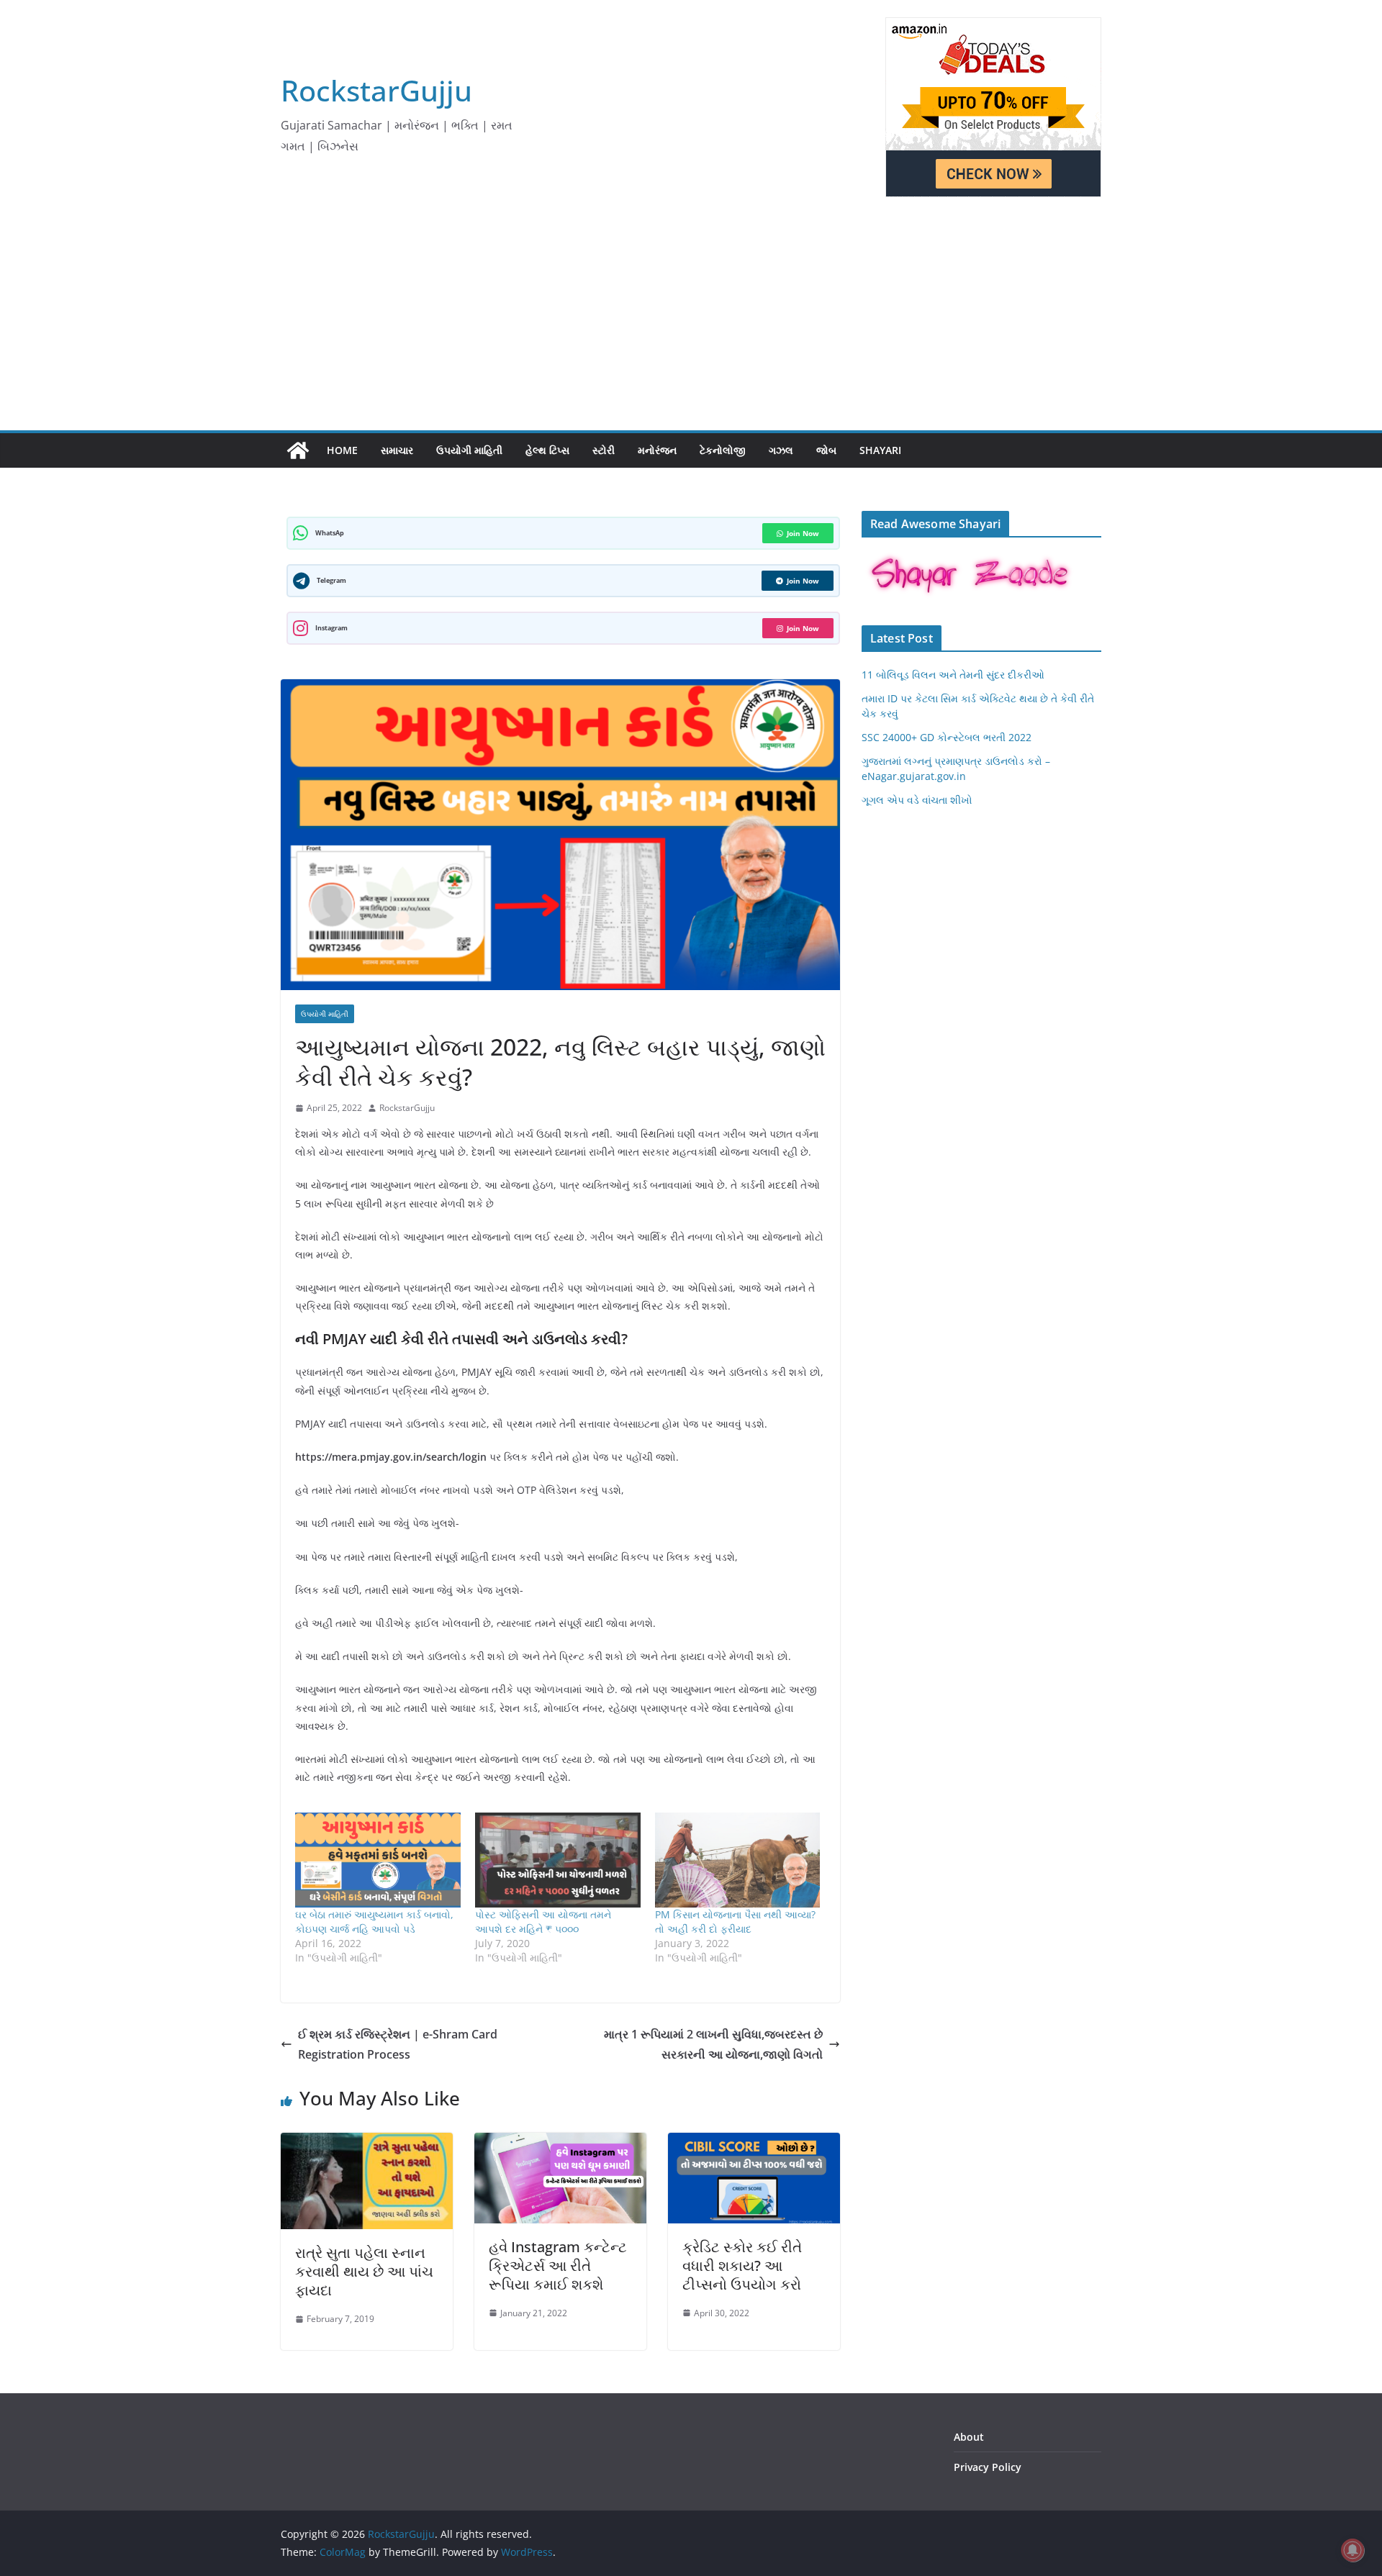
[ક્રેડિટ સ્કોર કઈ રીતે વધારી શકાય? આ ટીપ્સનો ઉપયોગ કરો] (754, 2143)
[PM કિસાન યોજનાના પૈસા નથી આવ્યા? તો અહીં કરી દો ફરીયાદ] (738, 1860)
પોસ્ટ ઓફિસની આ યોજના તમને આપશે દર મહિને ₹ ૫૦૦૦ (543, 1922)
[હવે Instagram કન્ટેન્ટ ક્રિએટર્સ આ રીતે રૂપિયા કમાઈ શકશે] (560, 2143)
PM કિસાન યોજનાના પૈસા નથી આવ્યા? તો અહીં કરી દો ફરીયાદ (735, 1922)
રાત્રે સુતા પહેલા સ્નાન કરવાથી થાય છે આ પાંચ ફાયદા (364, 2271)
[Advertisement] (691, 322)
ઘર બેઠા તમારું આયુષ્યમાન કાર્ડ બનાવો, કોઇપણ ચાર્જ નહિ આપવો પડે (374, 1922)
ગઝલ (781, 450)
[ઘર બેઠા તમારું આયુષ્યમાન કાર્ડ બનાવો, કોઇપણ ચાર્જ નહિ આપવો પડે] (378, 1860)
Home (342, 450)
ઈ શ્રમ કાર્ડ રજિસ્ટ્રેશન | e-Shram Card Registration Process (398, 2045)
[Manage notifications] (1352, 2550)
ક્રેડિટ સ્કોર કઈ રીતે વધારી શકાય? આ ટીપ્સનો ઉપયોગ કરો (742, 2266)
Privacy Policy (988, 2467)
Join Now (803, 533)
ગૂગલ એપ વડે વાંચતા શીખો (917, 800)
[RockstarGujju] (298, 450)
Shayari (880, 450)
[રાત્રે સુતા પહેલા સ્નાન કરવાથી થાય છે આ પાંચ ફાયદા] (367, 2143)
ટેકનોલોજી (723, 450)
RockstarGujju (376, 90)
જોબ (826, 450)
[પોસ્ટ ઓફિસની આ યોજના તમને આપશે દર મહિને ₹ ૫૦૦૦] (558, 1860)
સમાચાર (397, 450)
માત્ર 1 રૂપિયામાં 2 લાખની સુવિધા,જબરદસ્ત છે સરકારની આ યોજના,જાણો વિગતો (713, 2045)
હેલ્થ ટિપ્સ (547, 450)
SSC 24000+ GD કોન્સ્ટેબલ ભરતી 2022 (947, 737)
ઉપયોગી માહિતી (469, 450)
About (969, 2437)
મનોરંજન (657, 450)
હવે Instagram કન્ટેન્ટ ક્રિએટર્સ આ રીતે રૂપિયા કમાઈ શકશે (558, 2266)
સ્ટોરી (604, 450)
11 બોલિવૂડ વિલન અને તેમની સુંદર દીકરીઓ (953, 675)
